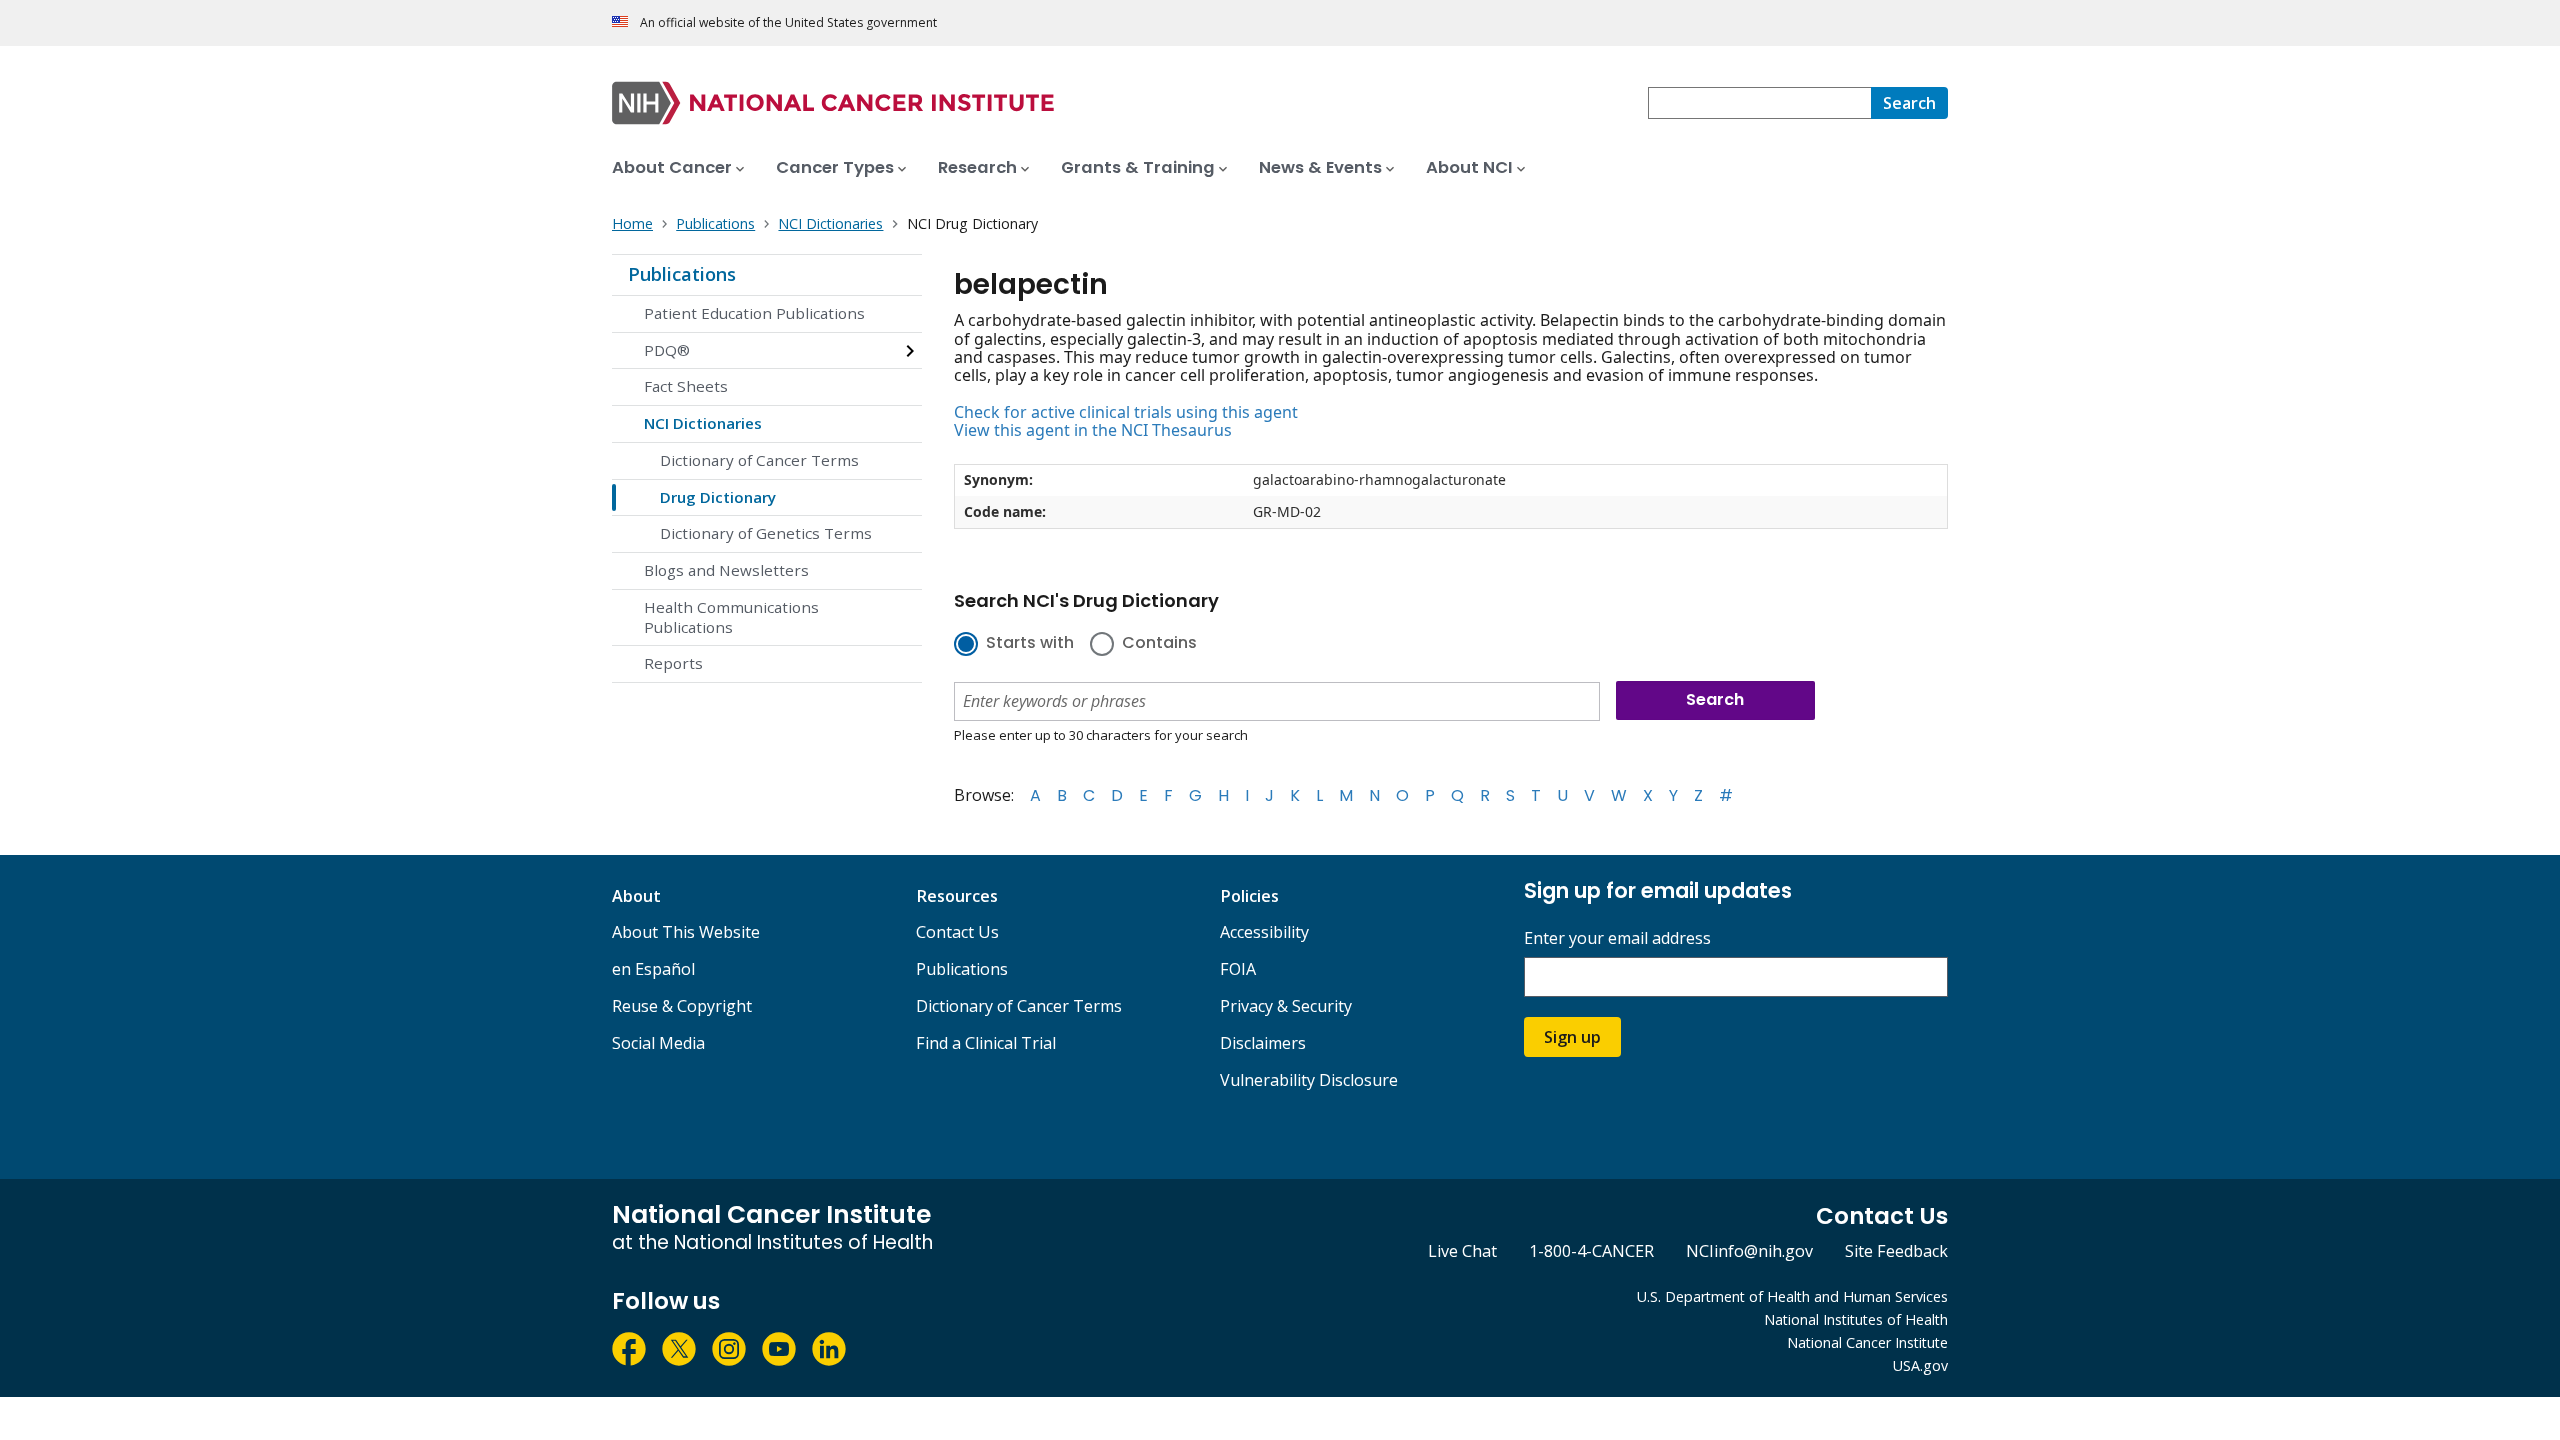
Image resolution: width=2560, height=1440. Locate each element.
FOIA (1238, 969)
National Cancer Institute (1867, 1342)
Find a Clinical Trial (986, 1043)
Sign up (1572, 1037)
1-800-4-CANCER (1591, 1251)
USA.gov (1920, 1365)
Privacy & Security (1286, 1006)
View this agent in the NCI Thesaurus (1093, 430)
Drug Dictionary (718, 497)
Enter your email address (1617, 938)
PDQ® (667, 350)
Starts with (1030, 644)
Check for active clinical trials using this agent (1126, 412)
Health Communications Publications (731, 617)
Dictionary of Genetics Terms (766, 533)
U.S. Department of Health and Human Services (1792, 1296)
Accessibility (1264, 932)
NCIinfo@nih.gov (1749, 1251)
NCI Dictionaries (703, 423)
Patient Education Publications (754, 313)
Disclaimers (1263, 1043)
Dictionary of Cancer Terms (759, 460)
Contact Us (957, 932)
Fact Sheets (686, 386)
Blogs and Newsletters (726, 570)
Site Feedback (1896, 1251)
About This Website (686, 932)
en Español (653, 969)
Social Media (658, 1043)
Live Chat (1462, 1251)
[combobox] (1759, 103)
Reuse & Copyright (682, 1006)
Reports (673, 663)
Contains (1159, 644)
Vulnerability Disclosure (1309, 1080)
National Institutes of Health (1856, 1319)
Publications (682, 274)
